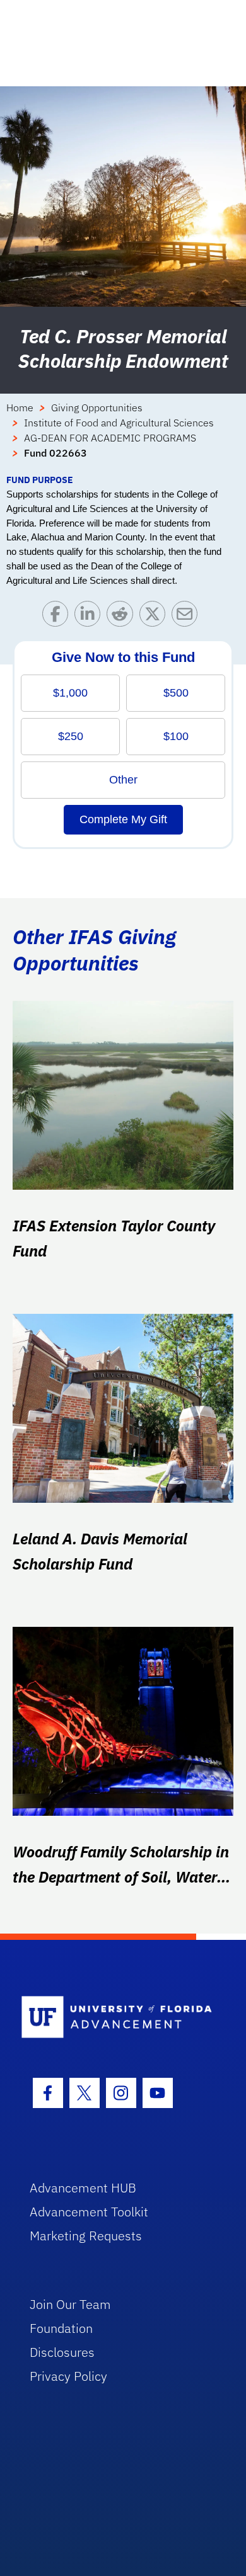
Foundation (61, 2328)
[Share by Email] (188, 617)
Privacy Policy (68, 2376)
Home (20, 407)
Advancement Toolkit (89, 2212)
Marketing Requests (86, 2236)
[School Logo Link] (116, 2018)
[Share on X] (155, 617)
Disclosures (62, 2352)
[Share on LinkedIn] (91, 617)
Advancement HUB (83, 2188)
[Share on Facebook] (58, 617)
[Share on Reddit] (123, 617)
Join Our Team (70, 2304)
